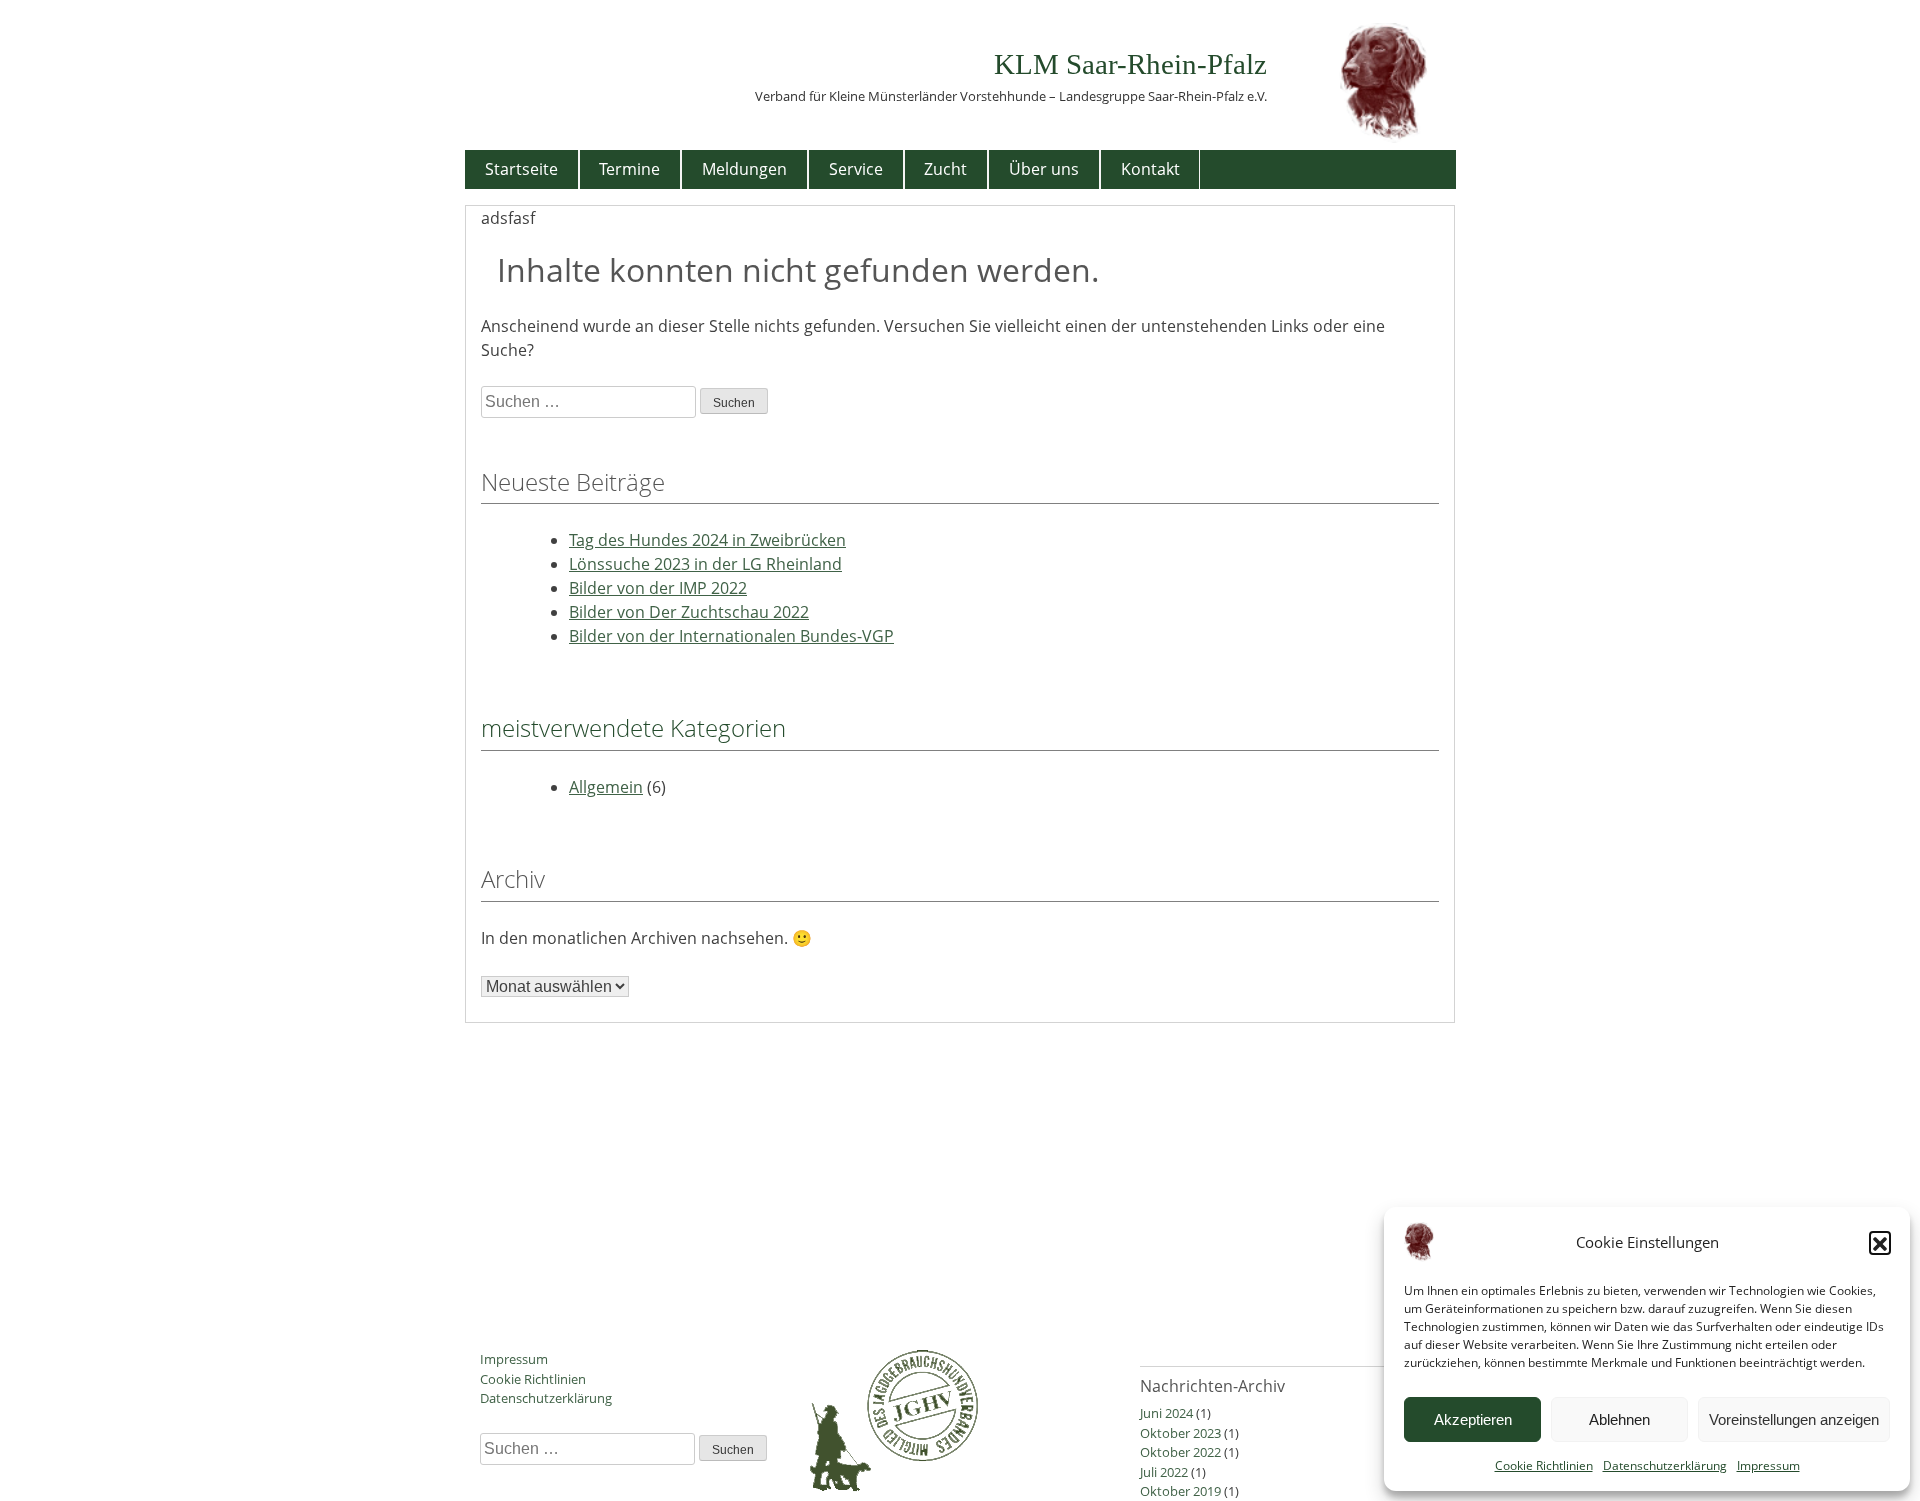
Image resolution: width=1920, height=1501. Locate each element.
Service (856, 169)
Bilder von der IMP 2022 (658, 588)
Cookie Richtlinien (1544, 1465)
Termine (629, 169)
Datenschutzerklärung (1665, 1465)
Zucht (945, 169)
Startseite (521, 169)
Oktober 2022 (1180, 1452)
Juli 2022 (1164, 1472)
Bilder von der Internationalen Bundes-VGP (731, 636)
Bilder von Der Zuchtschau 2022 (689, 612)
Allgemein (606, 787)
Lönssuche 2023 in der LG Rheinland (705, 564)
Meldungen (744, 169)
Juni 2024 (1166, 1413)
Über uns (1044, 169)
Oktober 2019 (1180, 1491)
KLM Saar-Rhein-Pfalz (1130, 64)
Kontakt (1150, 169)
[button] (1880, 1242)
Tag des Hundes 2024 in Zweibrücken (707, 540)
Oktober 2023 (1180, 1433)
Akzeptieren (1473, 1419)
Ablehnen (1619, 1419)
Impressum (1768, 1465)
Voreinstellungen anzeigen (1794, 1419)
